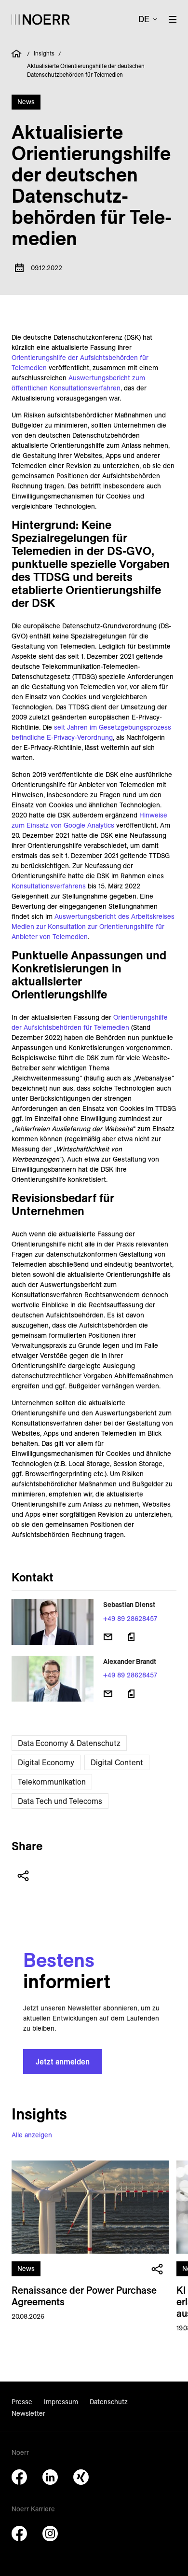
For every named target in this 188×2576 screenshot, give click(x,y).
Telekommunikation (52, 1782)
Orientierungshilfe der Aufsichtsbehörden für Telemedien (90, 1022)
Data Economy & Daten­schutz (69, 1743)
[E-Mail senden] (108, 1637)
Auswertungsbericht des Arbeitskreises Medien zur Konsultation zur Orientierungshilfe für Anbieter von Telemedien (93, 927)
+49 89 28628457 (130, 1619)
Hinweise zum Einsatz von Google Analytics (89, 820)
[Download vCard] (131, 1637)
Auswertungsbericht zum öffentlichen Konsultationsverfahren (78, 383)
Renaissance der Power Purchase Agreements (84, 2296)
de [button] (144, 19)
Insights (44, 53)
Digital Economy (46, 1762)
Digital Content (117, 1762)
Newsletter (28, 2413)
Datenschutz (109, 2402)
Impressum (61, 2402)
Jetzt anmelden (63, 2062)
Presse (22, 2402)
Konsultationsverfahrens (49, 886)
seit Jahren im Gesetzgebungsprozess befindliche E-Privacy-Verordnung (91, 732)
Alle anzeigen (32, 2135)
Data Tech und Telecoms (60, 1801)
